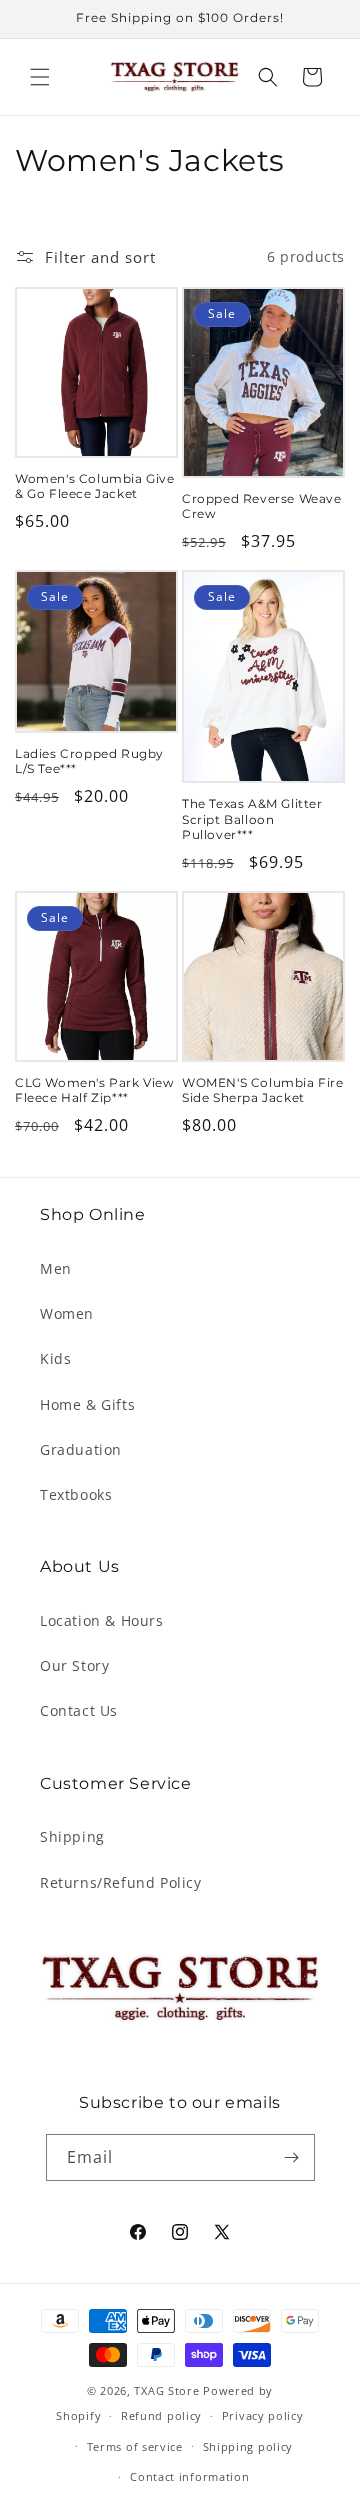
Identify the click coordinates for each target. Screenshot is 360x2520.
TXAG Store (168, 2390)
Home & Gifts (87, 1404)
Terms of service (135, 2446)
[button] (40, 77)
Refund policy (161, 2415)
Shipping (72, 1836)
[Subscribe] (292, 2157)
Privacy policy (263, 2415)
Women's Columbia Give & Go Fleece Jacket (95, 486)
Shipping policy (248, 2446)
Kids (55, 1358)
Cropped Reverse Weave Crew (262, 506)
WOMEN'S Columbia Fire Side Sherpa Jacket (263, 1090)
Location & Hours (102, 1620)
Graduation (81, 1449)
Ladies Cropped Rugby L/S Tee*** (89, 761)
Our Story (74, 1665)
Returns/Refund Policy (121, 1882)
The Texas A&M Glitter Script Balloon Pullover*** (252, 819)
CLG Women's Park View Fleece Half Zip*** (95, 1090)
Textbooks (76, 1494)
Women (67, 1313)
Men (56, 1268)
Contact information (189, 2476)
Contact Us (79, 1710)
